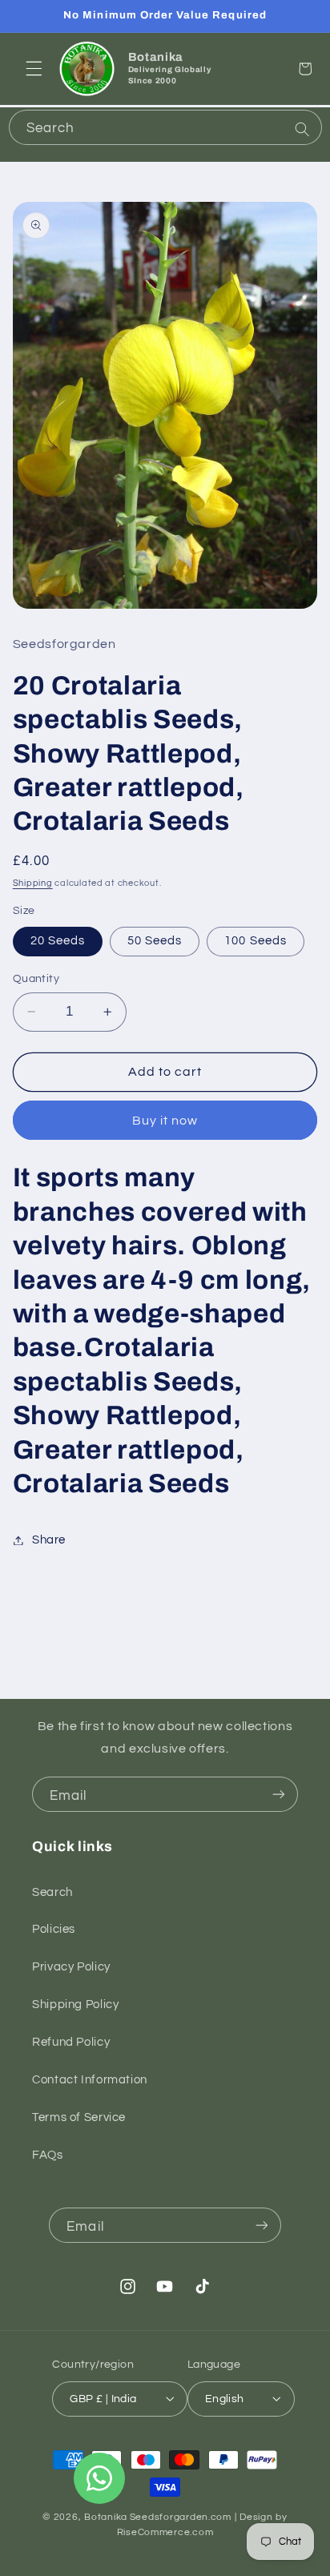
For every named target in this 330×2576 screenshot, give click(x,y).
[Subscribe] (279, 1794)
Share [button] (49, 1540)
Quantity (36, 979)
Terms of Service (79, 2117)
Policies (54, 1929)
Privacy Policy (71, 1967)
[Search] (302, 129)
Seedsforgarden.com (181, 2517)
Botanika (106, 2517)
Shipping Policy (75, 2004)
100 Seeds (255, 941)
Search (52, 1892)
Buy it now (165, 1121)
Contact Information (90, 2080)
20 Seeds (58, 941)
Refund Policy (71, 2042)
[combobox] (165, 127)
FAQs (48, 2155)
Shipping (33, 883)
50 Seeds (155, 941)
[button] (34, 69)
